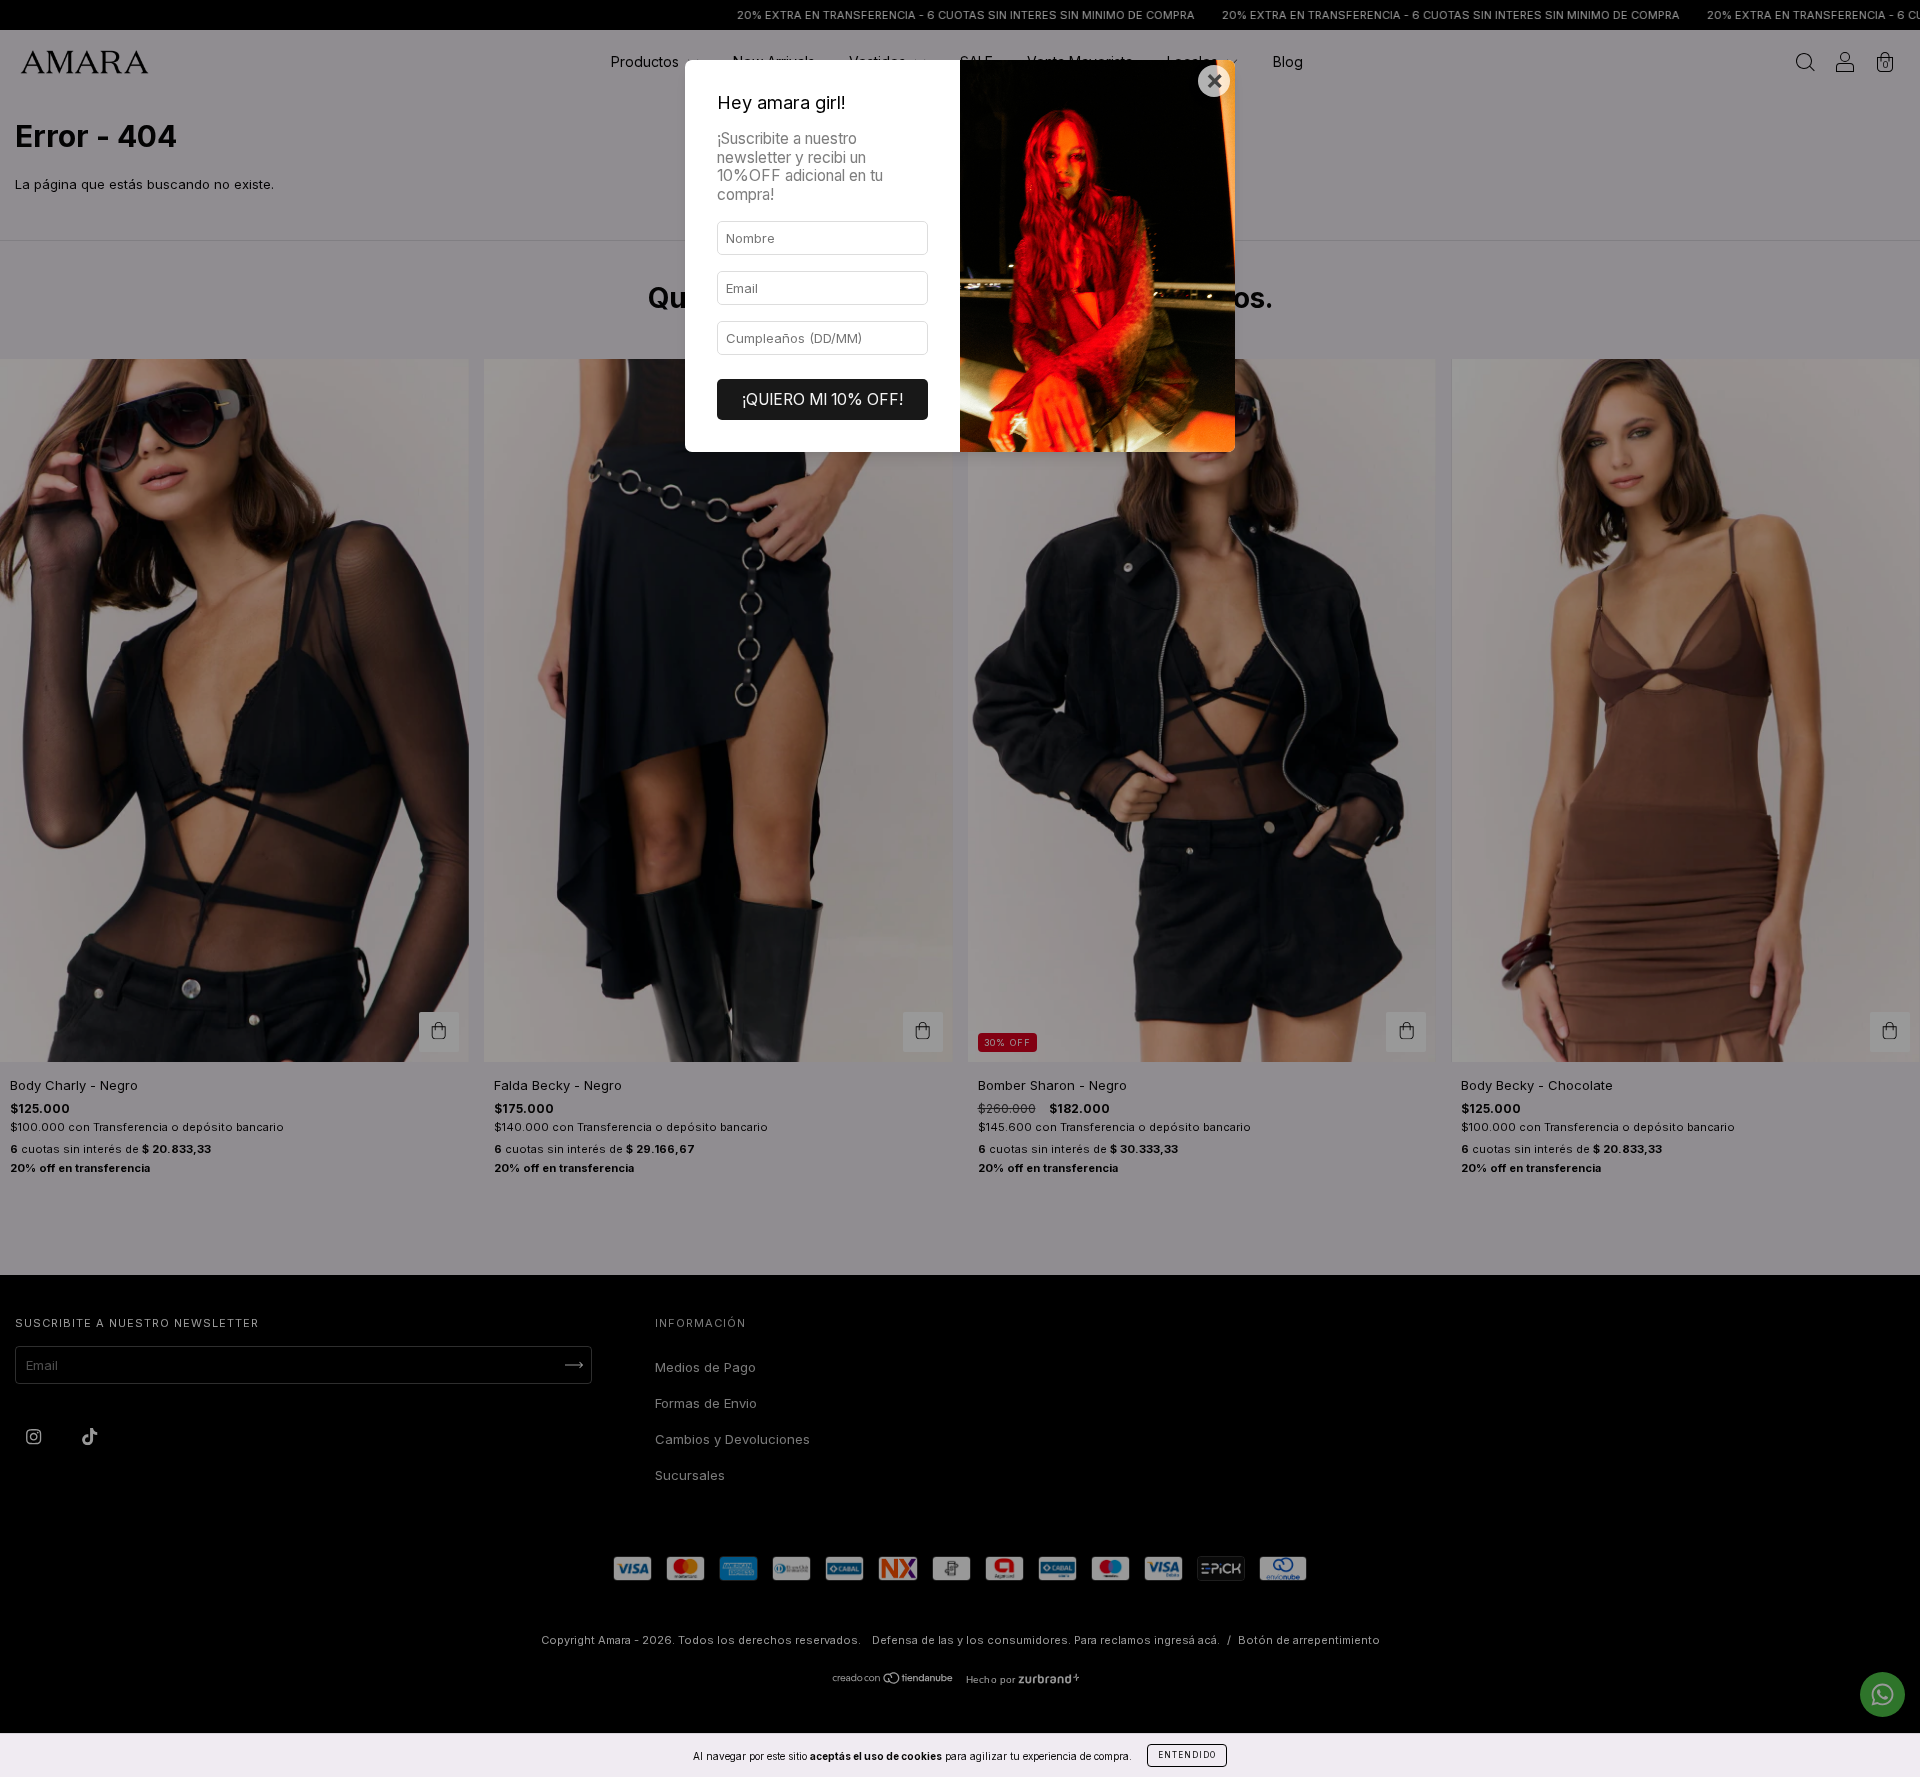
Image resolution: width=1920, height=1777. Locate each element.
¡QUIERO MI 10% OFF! (822, 399)
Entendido (1187, 1755)
